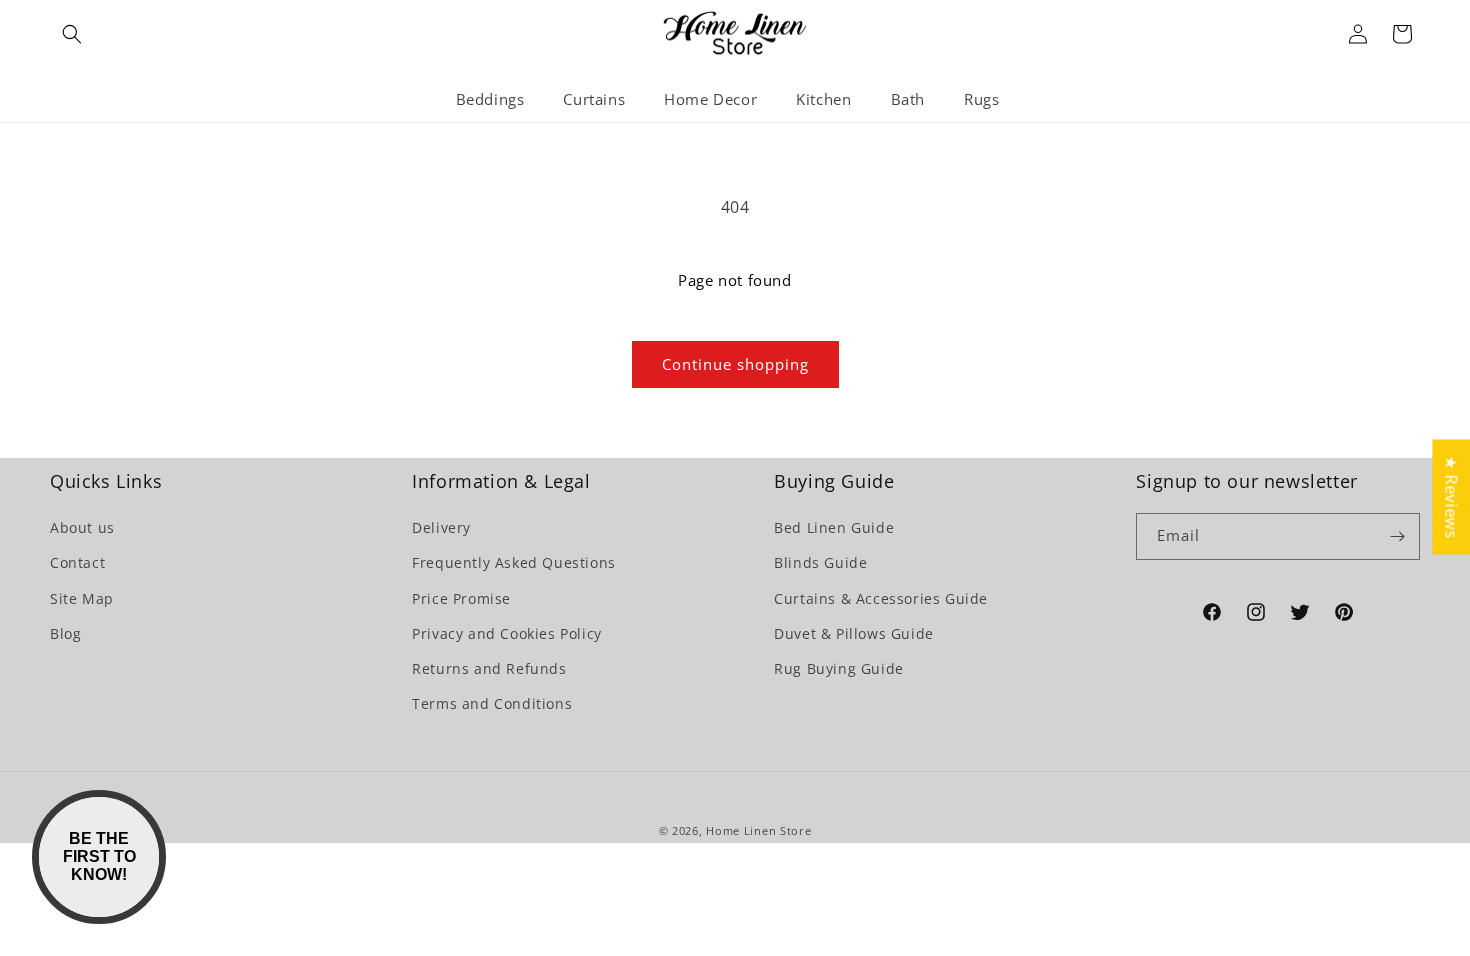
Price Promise (461, 598)
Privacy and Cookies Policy (507, 633)
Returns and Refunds (489, 668)
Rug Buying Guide (839, 668)
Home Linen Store (758, 830)
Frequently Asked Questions (514, 562)
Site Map (82, 598)
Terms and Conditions (492, 703)
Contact (77, 562)
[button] (72, 34)
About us (82, 527)
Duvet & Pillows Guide (854, 633)
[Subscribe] (1397, 536)
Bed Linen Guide (834, 527)
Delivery (441, 527)
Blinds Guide (820, 562)
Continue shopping (735, 364)
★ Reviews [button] (1451, 496)
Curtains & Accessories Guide (881, 598)
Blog (65, 633)
